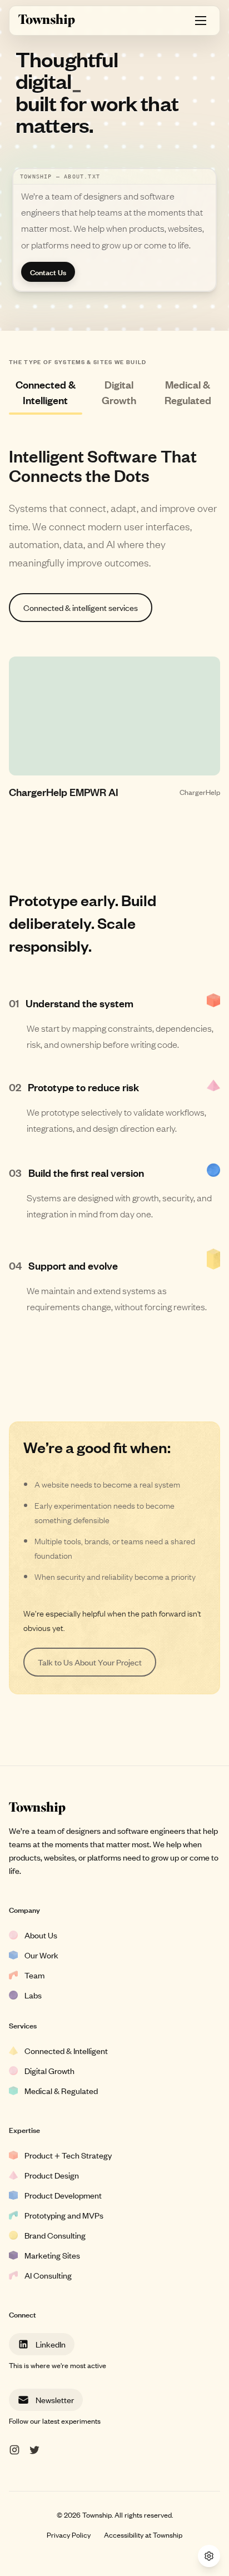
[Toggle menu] (201, 21)
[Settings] (209, 2556)
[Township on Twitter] (34, 2450)
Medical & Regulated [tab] (188, 392)
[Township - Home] (47, 21)
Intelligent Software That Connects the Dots (103, 465)
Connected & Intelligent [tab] (46, 392)
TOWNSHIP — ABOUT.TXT (60, 176)
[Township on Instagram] (14, 2450)
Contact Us (48, 272)
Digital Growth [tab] (119, 392)
